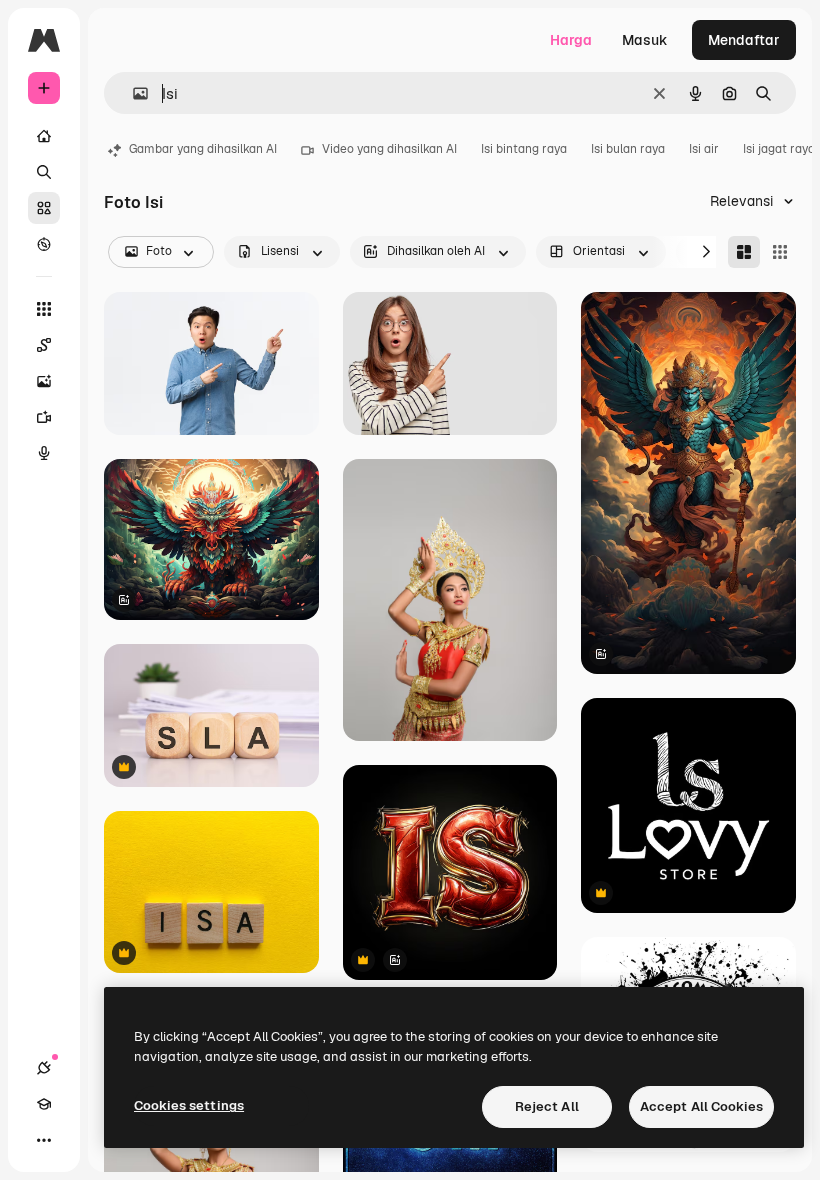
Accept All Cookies (701, 1106)
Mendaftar (744, 40)
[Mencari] (44, 172)
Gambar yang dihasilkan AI (203, 149)
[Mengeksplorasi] (44, 244)
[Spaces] (44, 345)
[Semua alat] (44, 309)
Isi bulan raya (628, 149)
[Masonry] (744, 252)
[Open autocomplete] (132, 93)
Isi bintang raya (524, 149)
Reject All (547, 1106)
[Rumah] (44, 136)
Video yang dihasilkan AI (389, 149)
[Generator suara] (44, 453)
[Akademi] (44, 1104)
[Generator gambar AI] (44, 381)
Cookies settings (189, 1105)
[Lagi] (44, 1140)
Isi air (704, 149)
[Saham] (44, 208)
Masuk (645, 40)
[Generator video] (44, 417)
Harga (571, 40)
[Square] (780, 252)
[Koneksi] (44, 1068)
